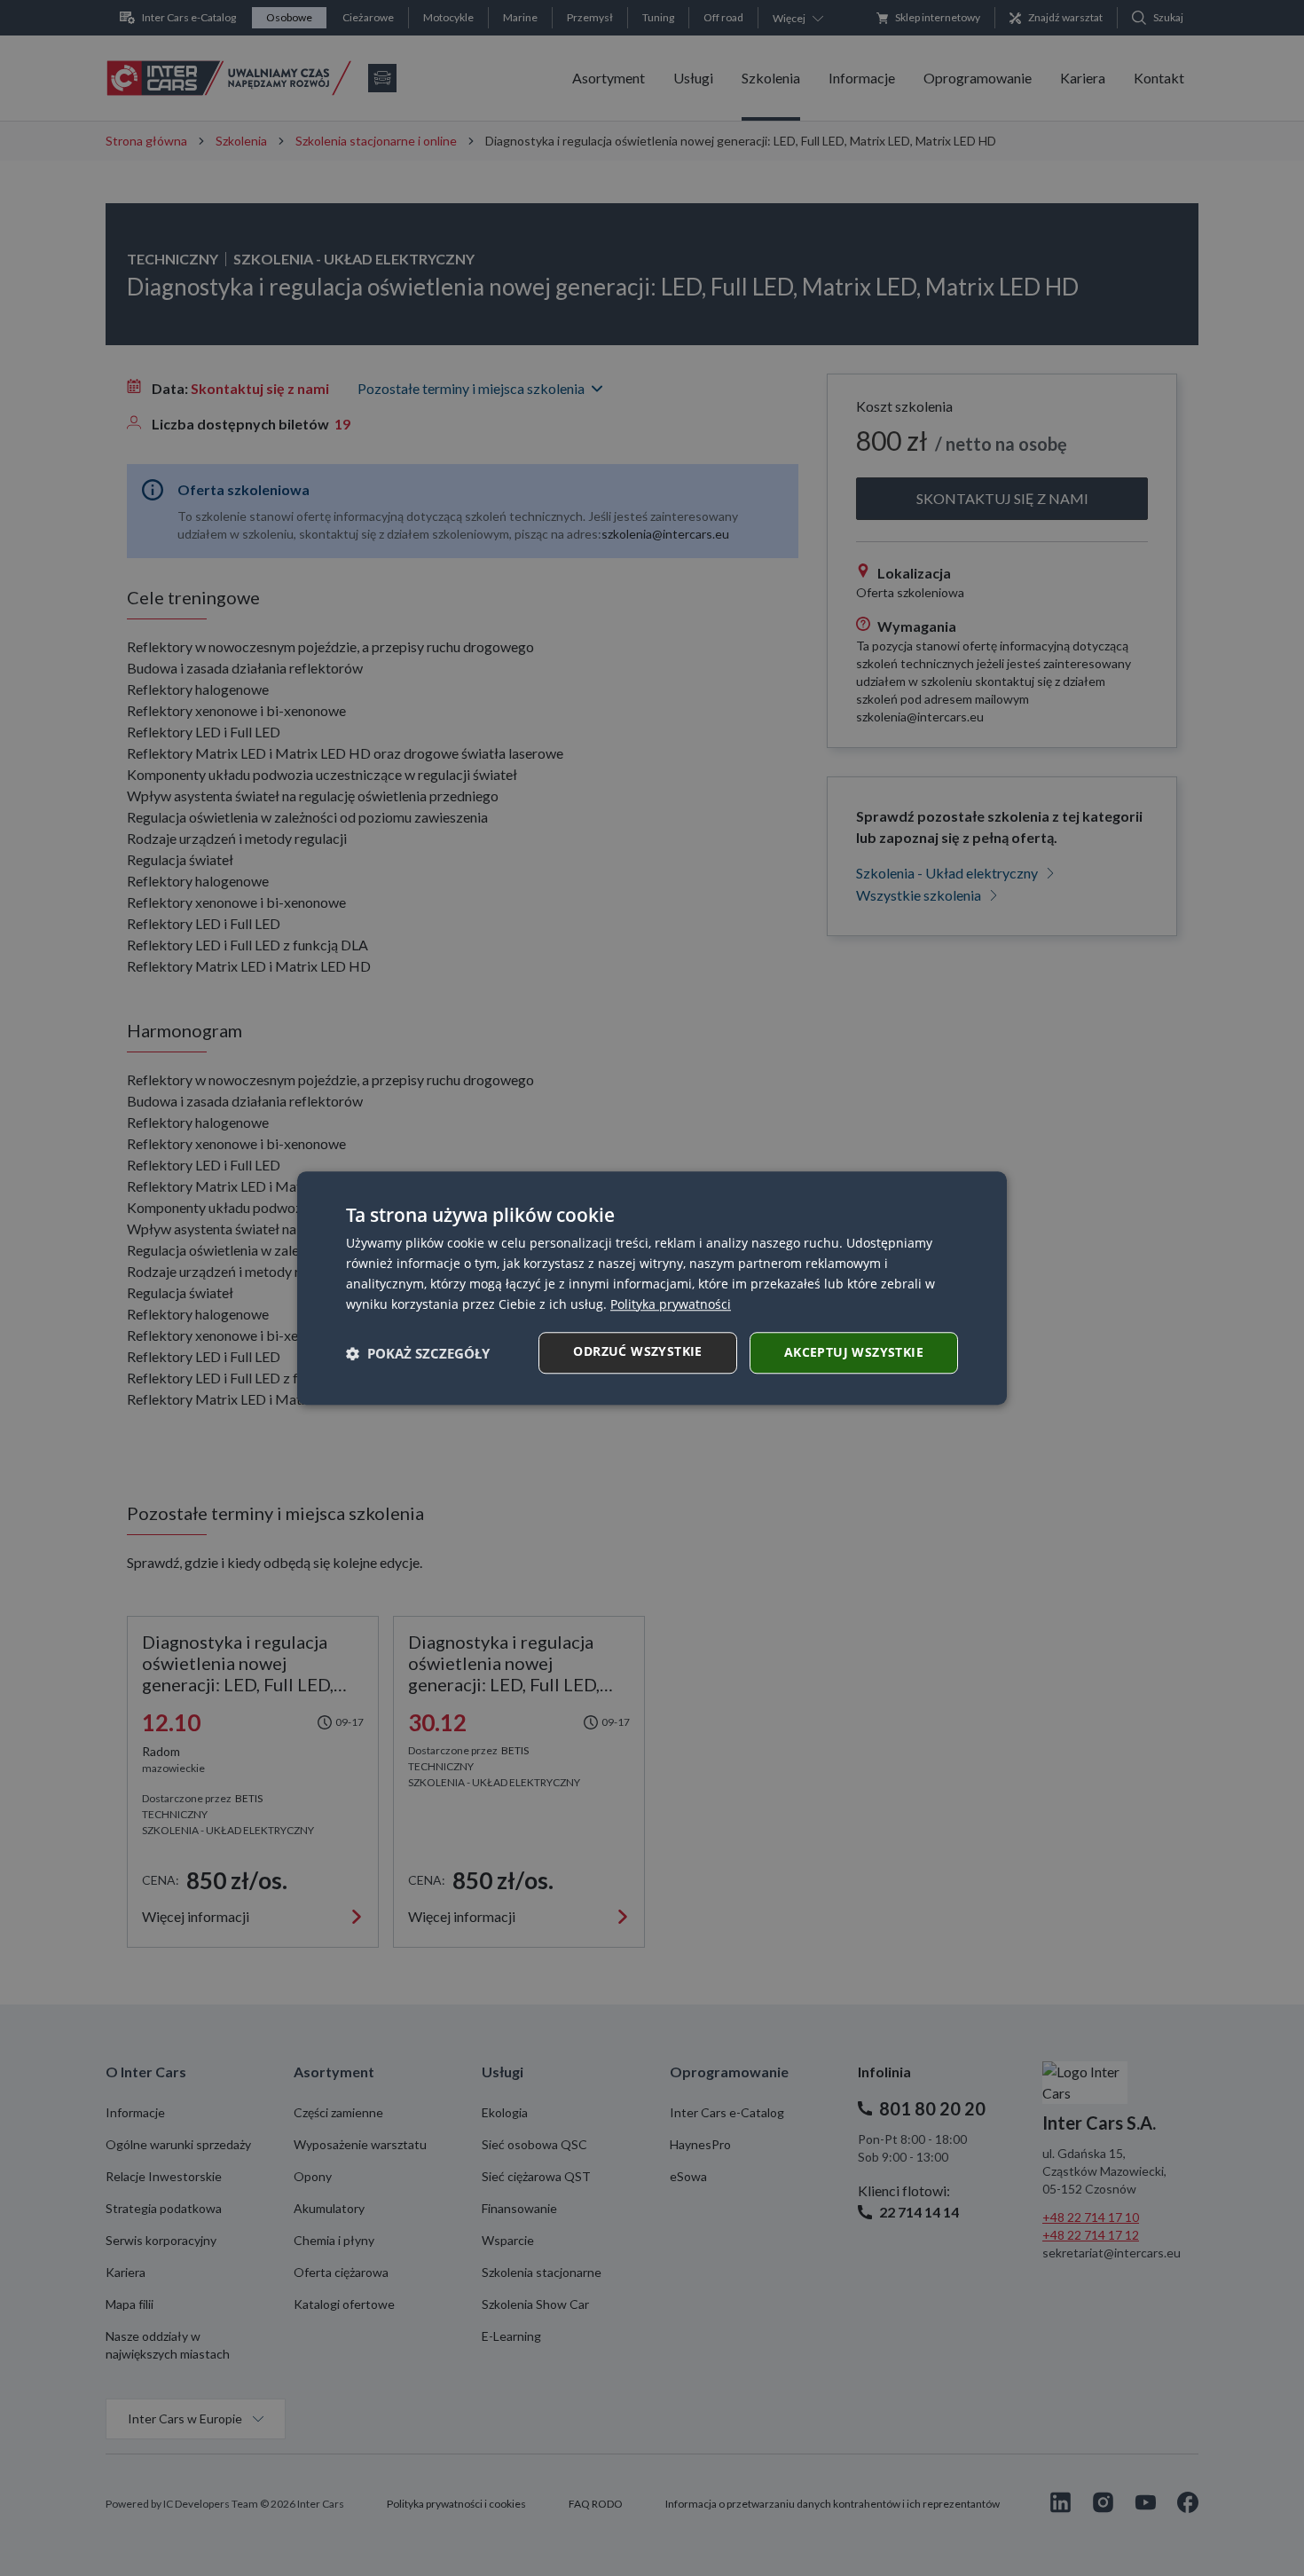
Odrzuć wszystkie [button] (637, 1351)
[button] (418, 1353)
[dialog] (652, 1288)
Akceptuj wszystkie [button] (854, 1352)
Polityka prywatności (671, 1304)
